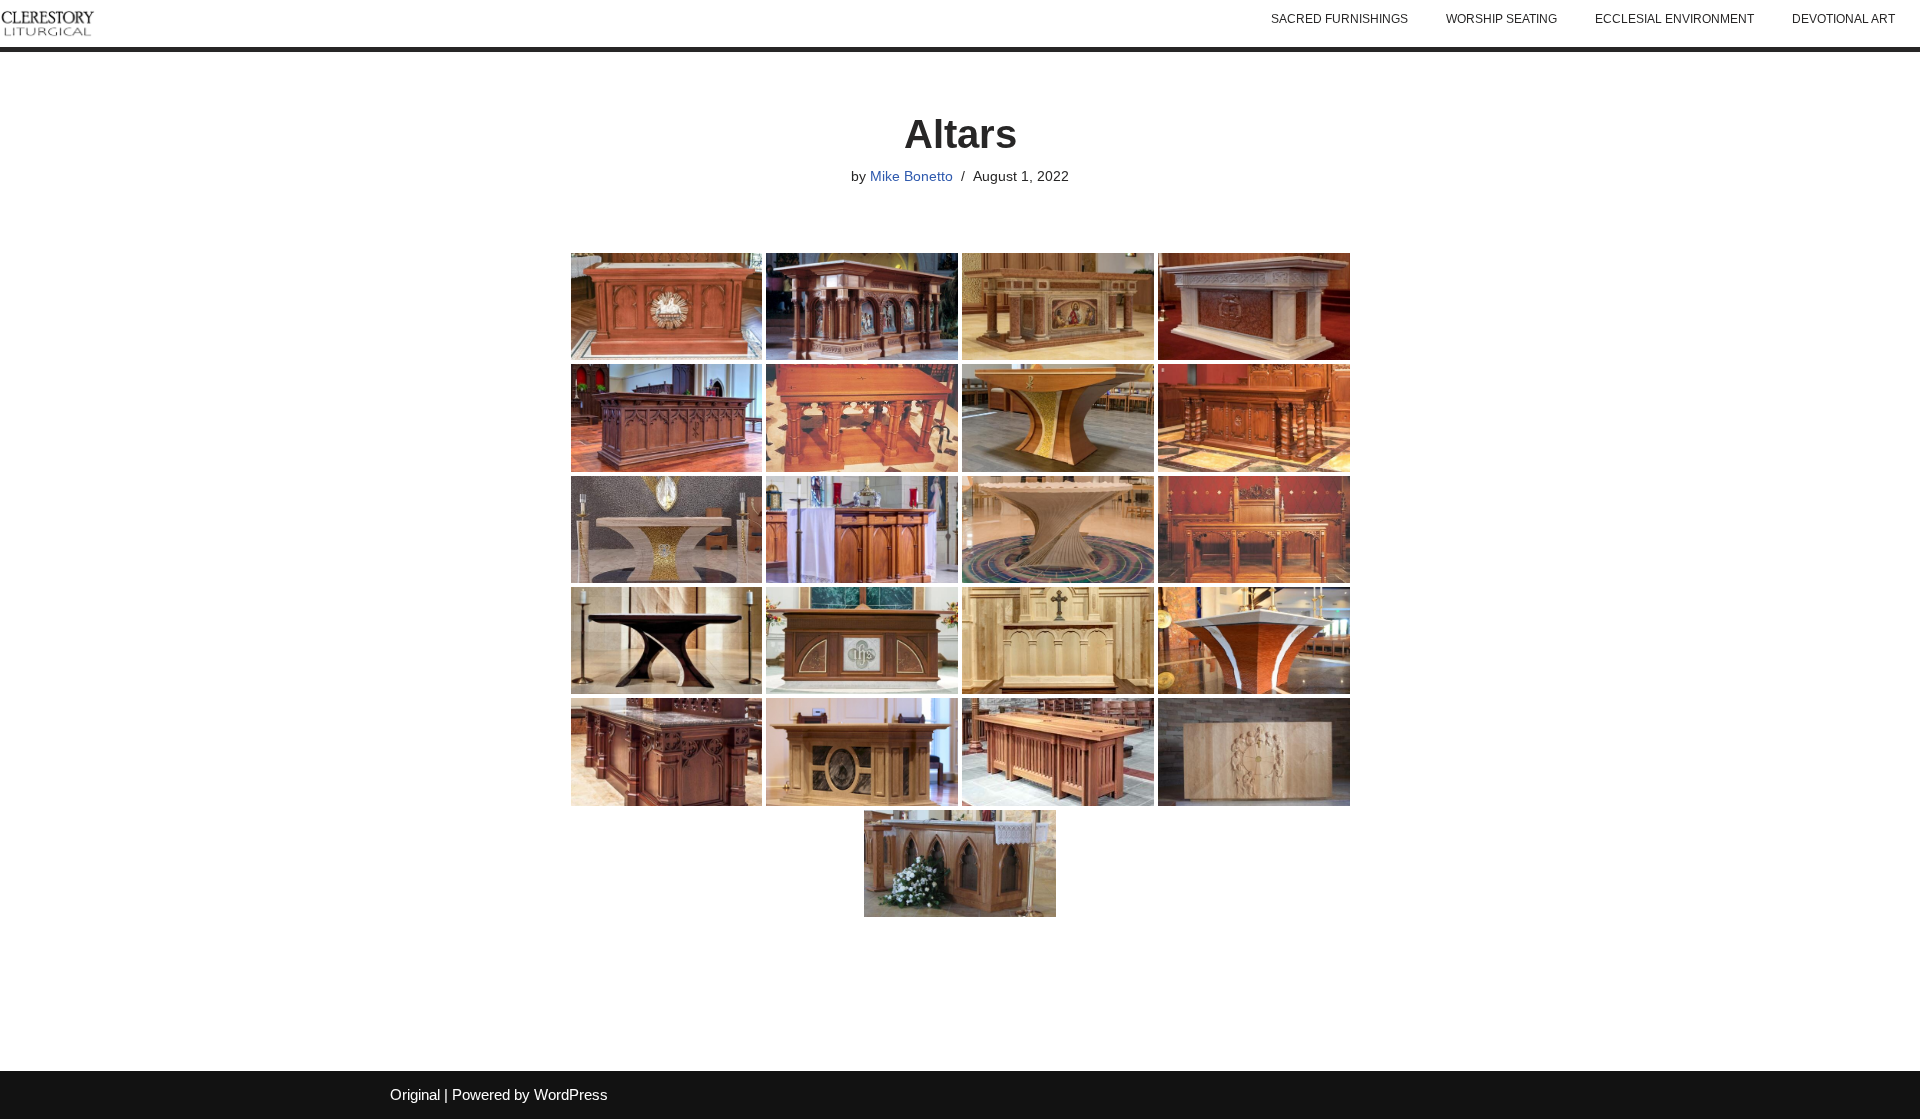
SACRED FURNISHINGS (1339, 19)
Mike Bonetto (911, 176)
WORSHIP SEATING (1501, 19)
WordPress (571, 1094)
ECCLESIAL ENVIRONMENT (1674, 19)
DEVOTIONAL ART (1843, 19)
